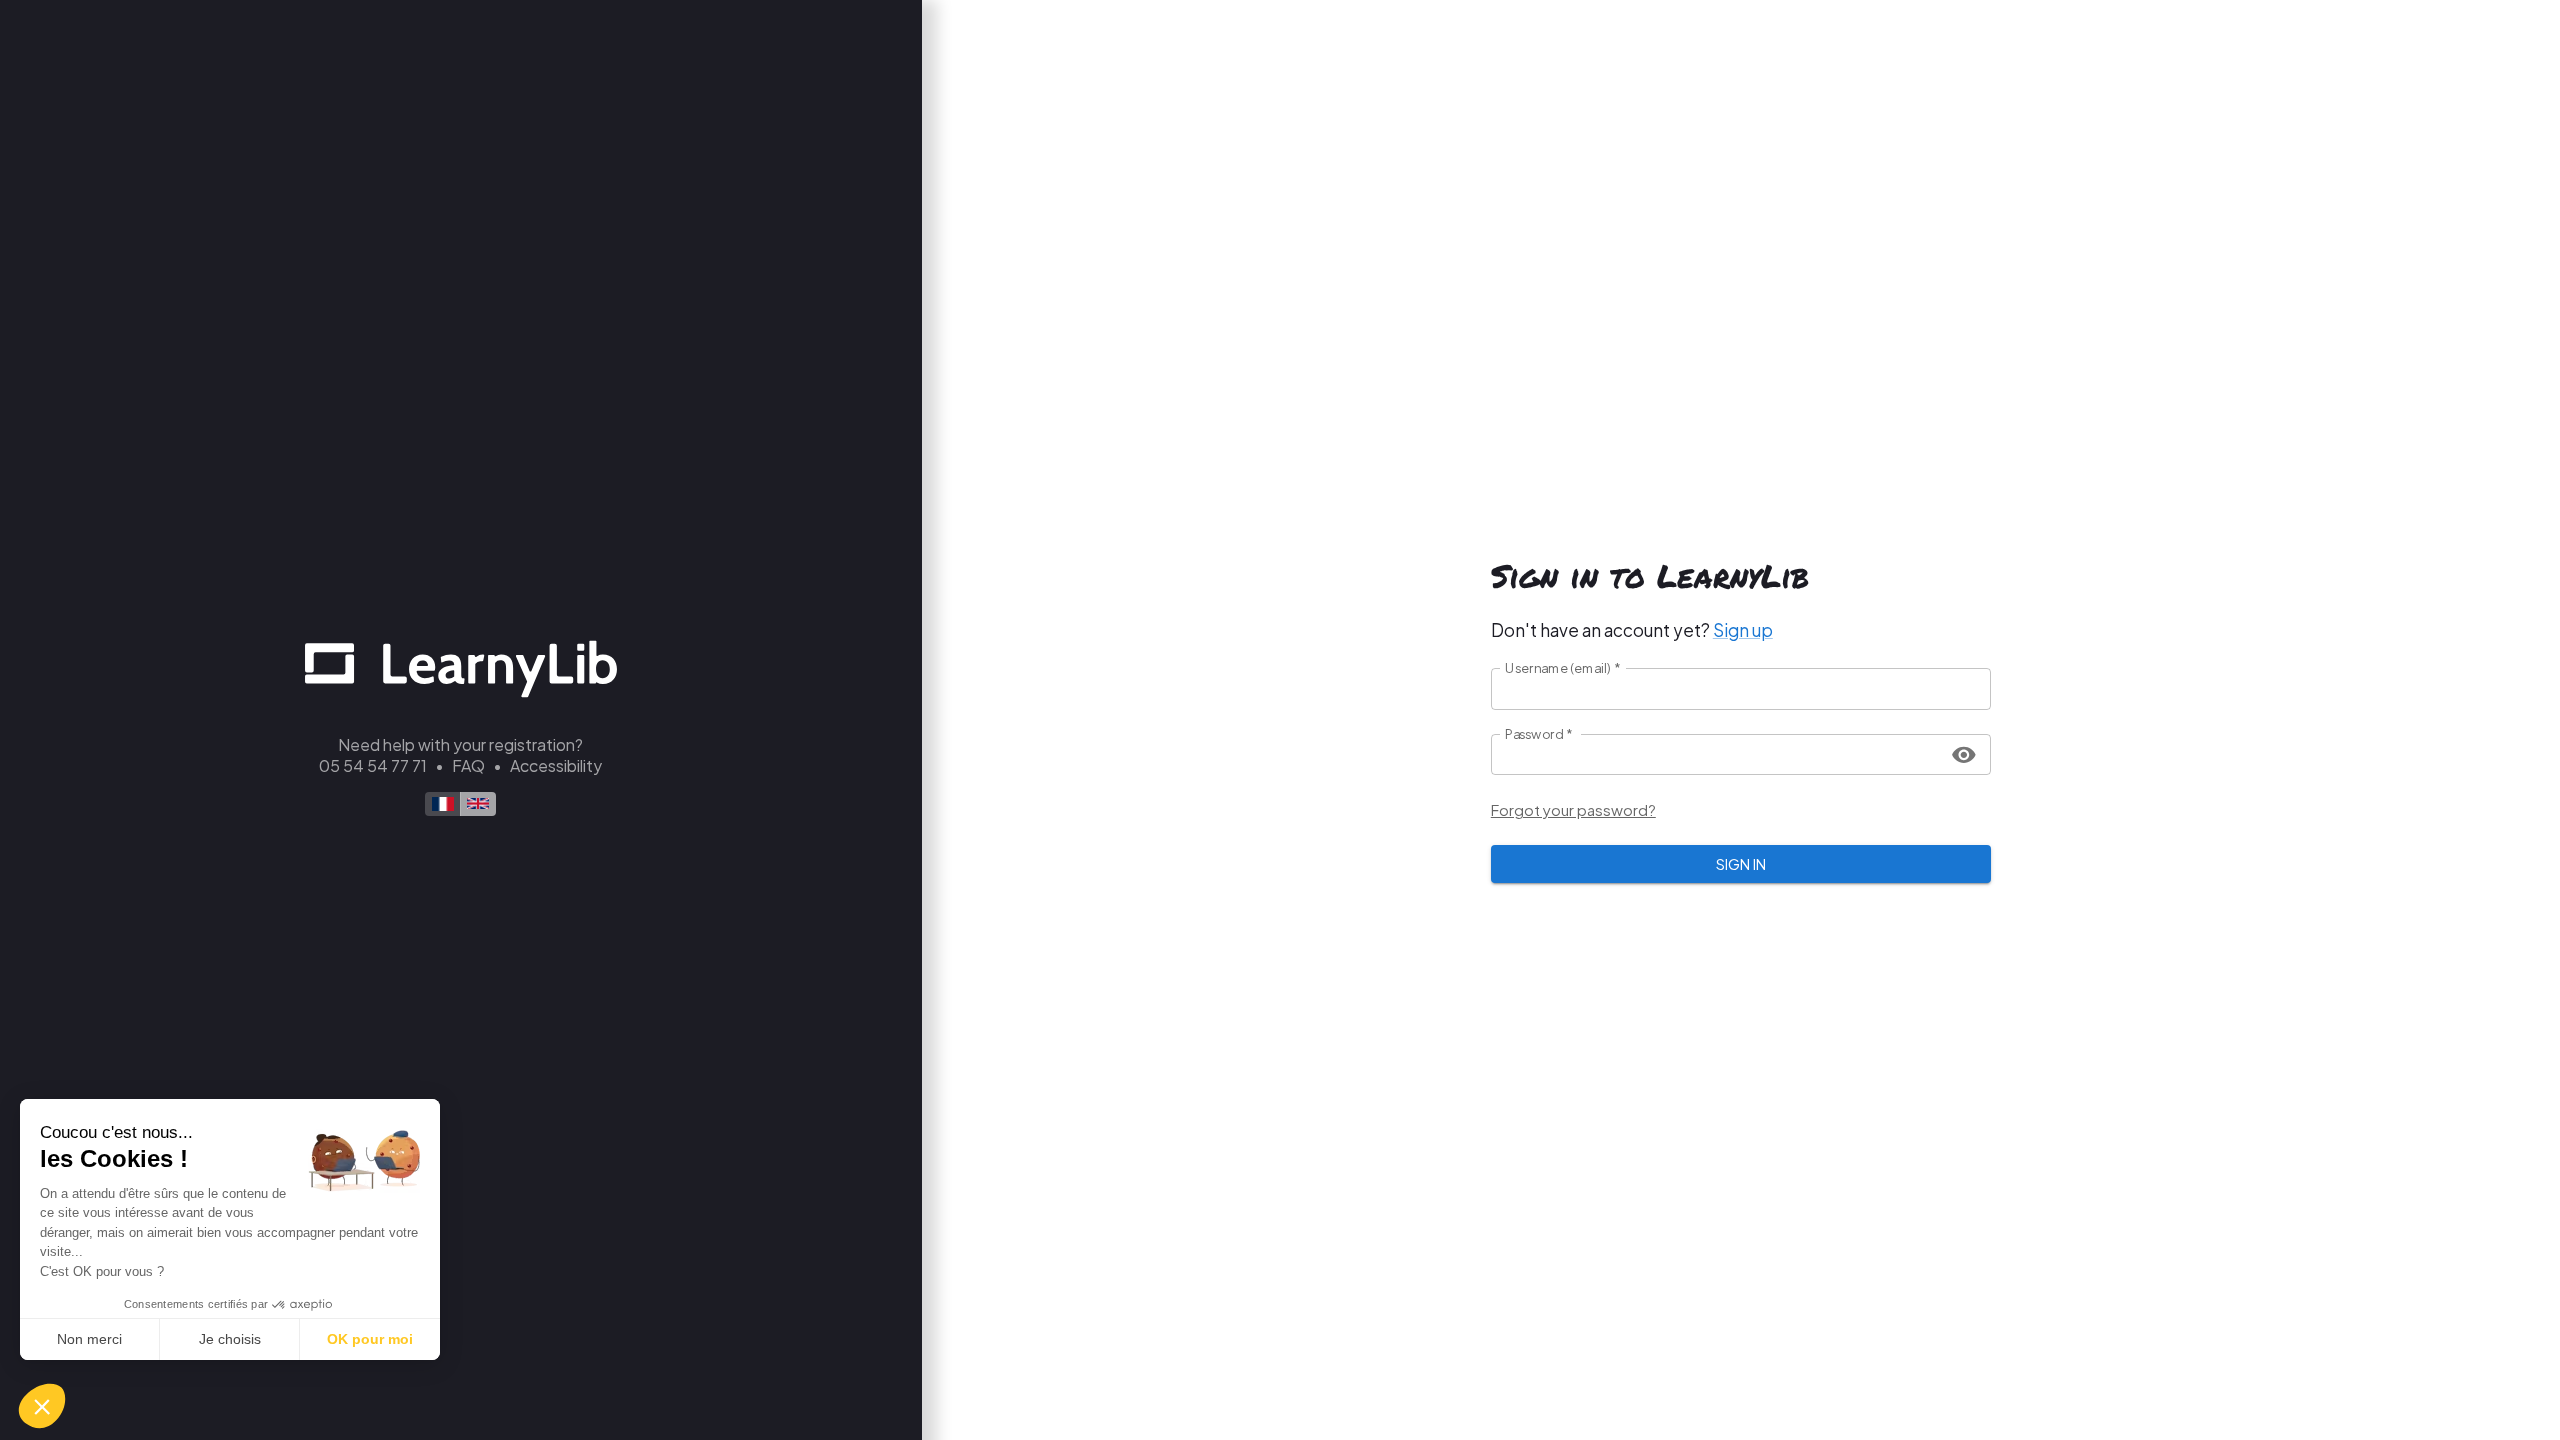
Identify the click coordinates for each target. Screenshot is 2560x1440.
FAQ (468, 765)
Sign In (1741, 863)
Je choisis (230, 1339)
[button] (42, 1406)
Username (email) (1563, 668)
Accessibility (556, 765)
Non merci (89, 1339)
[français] (443, 804)
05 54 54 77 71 (373, 765)
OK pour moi (370, 1339)
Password (1539, 733)
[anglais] (478, 804)
